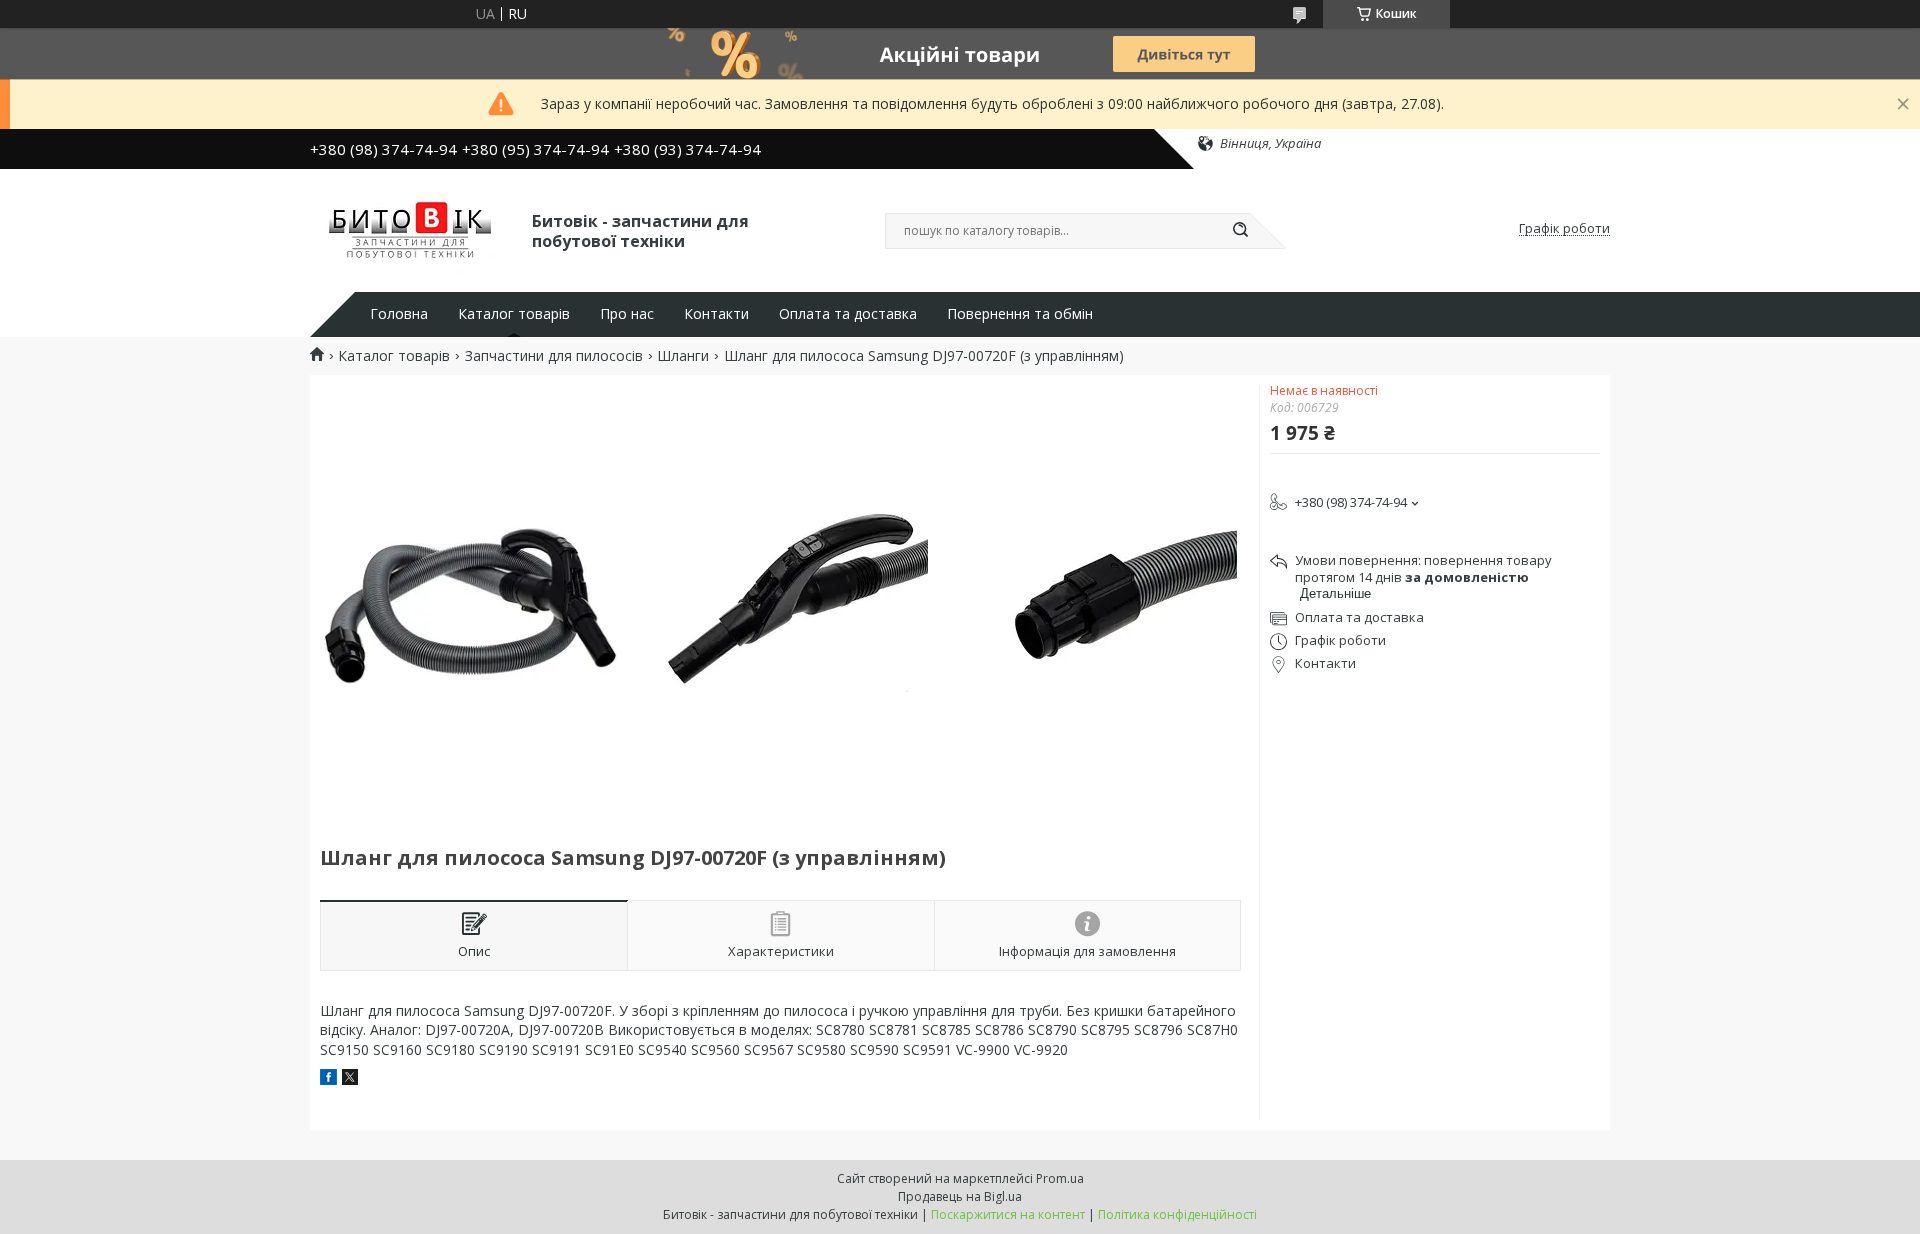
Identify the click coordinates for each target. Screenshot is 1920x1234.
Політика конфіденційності (1177, 1214)
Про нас (627, 314)
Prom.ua (1060, 1178)
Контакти (716, 314)
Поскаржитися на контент (1008, 1214)
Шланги (683, 356)
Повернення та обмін (1020, 314)
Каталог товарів (514, 314)
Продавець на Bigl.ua (960, 1196)
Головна (399, 314)
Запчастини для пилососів (554, 356)
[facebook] (328, 1079)
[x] (350, 1079)
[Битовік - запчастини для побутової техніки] (412, 229)
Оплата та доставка (848, 314)
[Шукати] (1240, 231)
